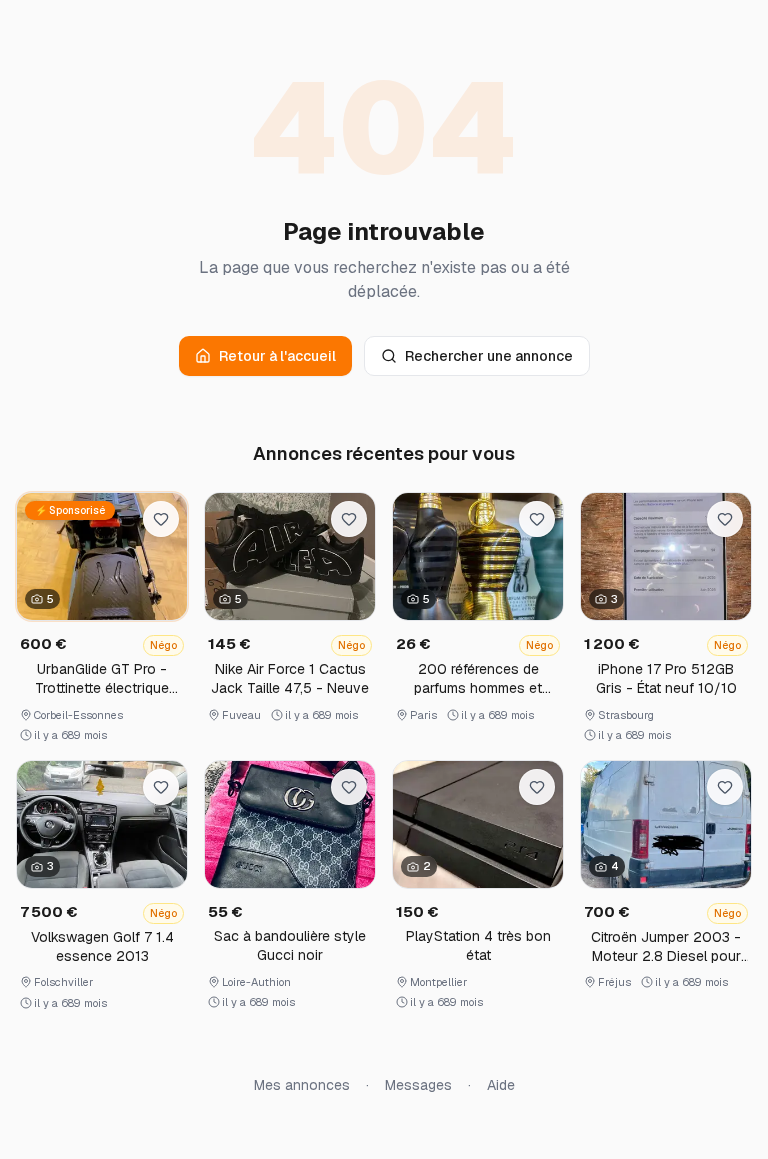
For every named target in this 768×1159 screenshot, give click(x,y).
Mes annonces (302, 1085)
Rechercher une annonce (489, 356)
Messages (418, 1085)
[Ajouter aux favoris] (161, 519)
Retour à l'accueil (277, 356)
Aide (501, 1085)
